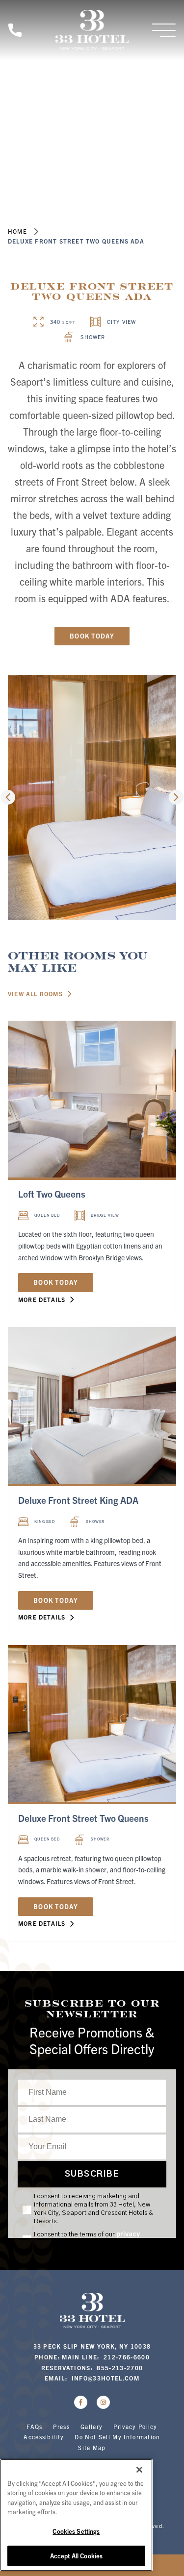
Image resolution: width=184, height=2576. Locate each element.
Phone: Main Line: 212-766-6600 (92, 2357)
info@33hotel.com (105, 2378)
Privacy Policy (135, 2426)
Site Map (92, 2447)
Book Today (92, 636)
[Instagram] (103, 2402)
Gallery (92, 2426)
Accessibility (44, 2437)
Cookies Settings (76, 2531)
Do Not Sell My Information (117, 2437)
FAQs (34, 2426)
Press (61, 2426)
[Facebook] (81, 2402)
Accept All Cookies (76, 2556)
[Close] (139, 2470)
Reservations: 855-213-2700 (92, 2367)
